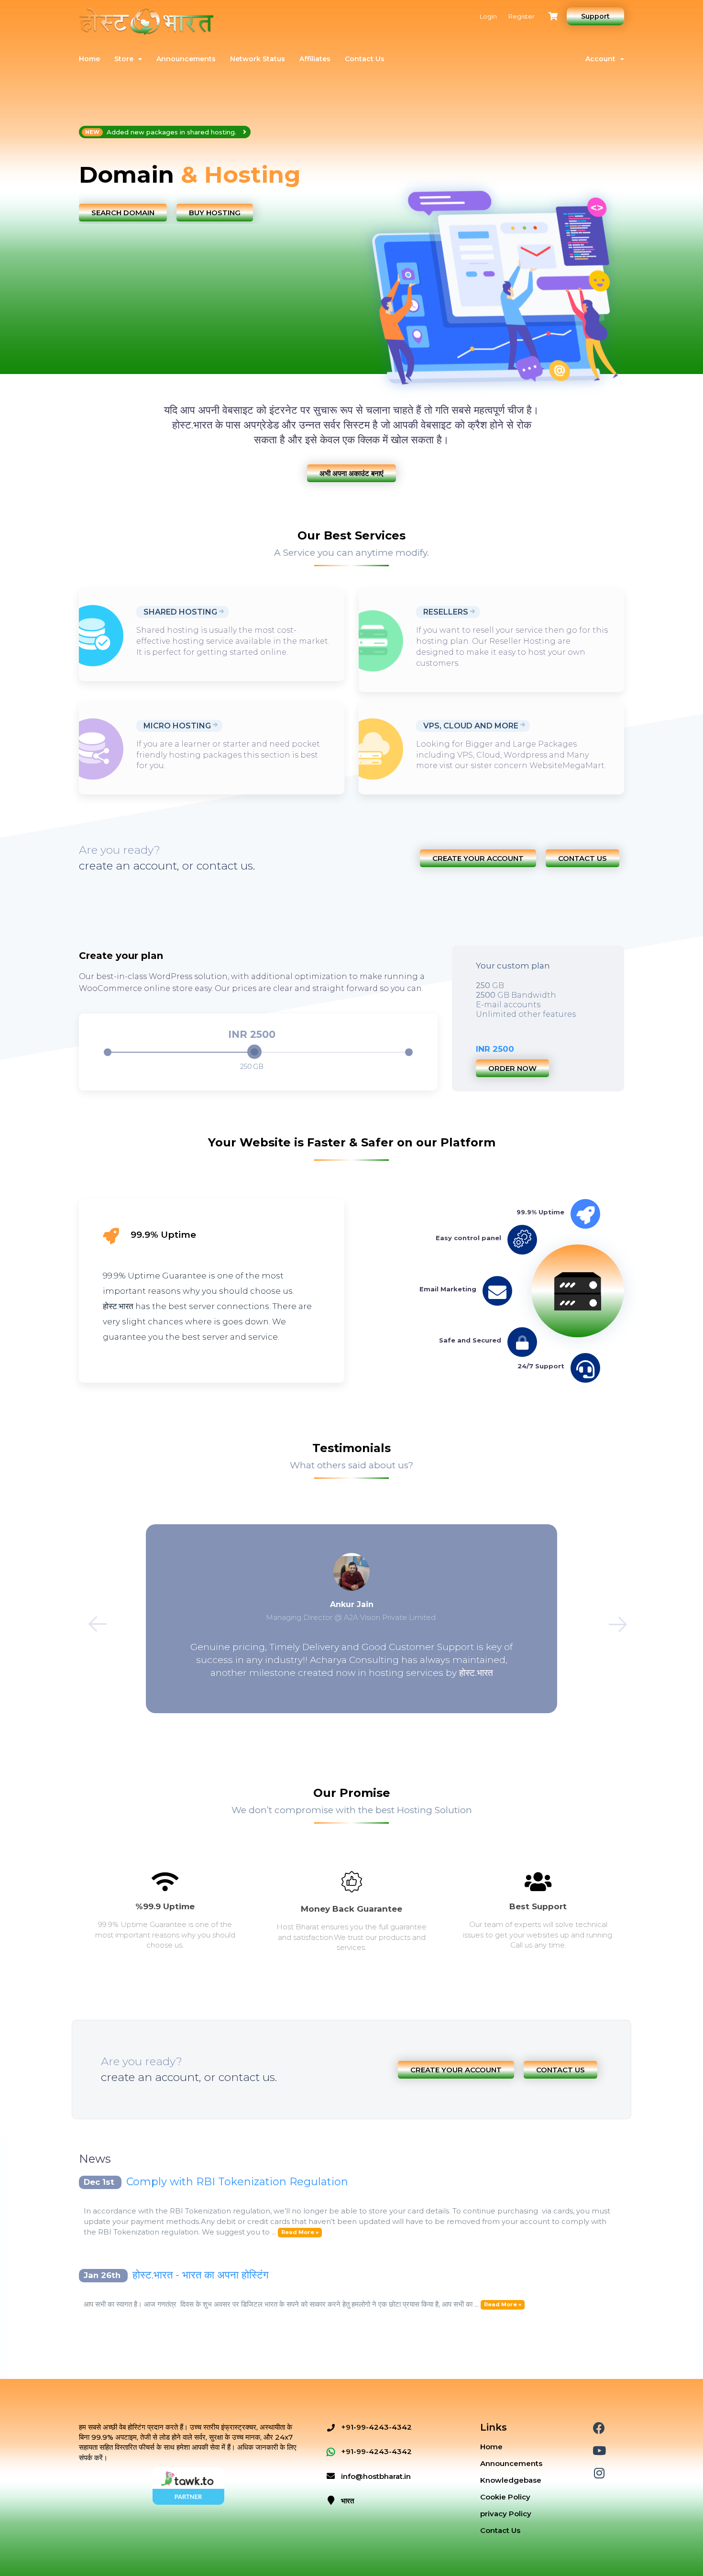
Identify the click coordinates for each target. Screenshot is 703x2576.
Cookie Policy (505, 2497)
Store (126, 59)
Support (595, 16)
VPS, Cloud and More (471, 726)
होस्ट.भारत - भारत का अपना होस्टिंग (200, 2275)
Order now (512, 1068)
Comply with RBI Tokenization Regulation (237, 2182)
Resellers (446, 612)
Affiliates (315, 59)
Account (602, 59)
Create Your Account (478, 858)
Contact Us (365, 59)
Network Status (258, 59)
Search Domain (123, 213)
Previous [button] (91, 1618)
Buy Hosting (215, 213)
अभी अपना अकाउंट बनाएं (351, 473)
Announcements (186, 59)
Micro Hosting (177, 726)
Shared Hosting (180, 612)
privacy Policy (506, 2514)
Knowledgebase (511, 2480)
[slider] (254, 1052)
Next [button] (612, 1618)
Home (89, 59)
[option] (212, 175)
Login (488, 16)
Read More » (300, 2233)
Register (522, 16)
